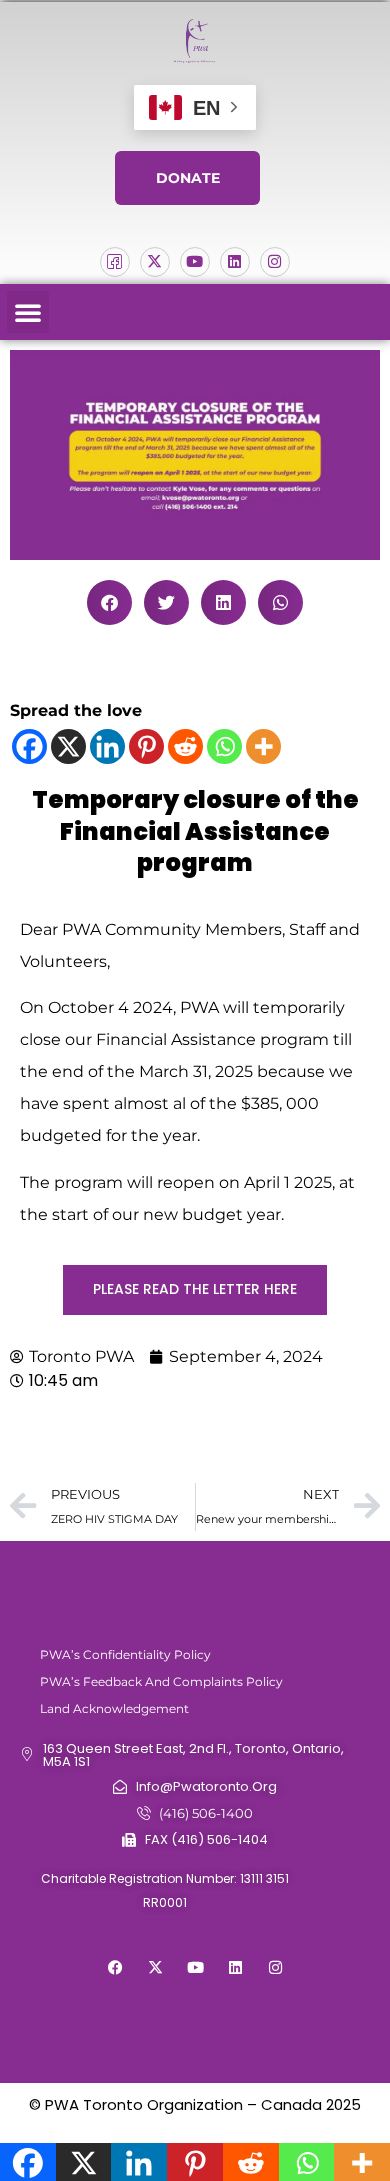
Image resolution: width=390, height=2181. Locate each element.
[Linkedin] (235, 262)
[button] (28, 312)
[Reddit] (185, 746)
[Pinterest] (146, 746)
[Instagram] (275, 262)
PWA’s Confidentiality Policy (125, 1654)
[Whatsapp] (224, 746)
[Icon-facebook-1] (115, 262)
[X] (68, 746)
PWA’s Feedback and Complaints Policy (161, 1681)
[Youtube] (195, 262)
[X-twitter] (155, 262)
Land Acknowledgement (114, 1708)
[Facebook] (29, 746)
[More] (263, 746)
